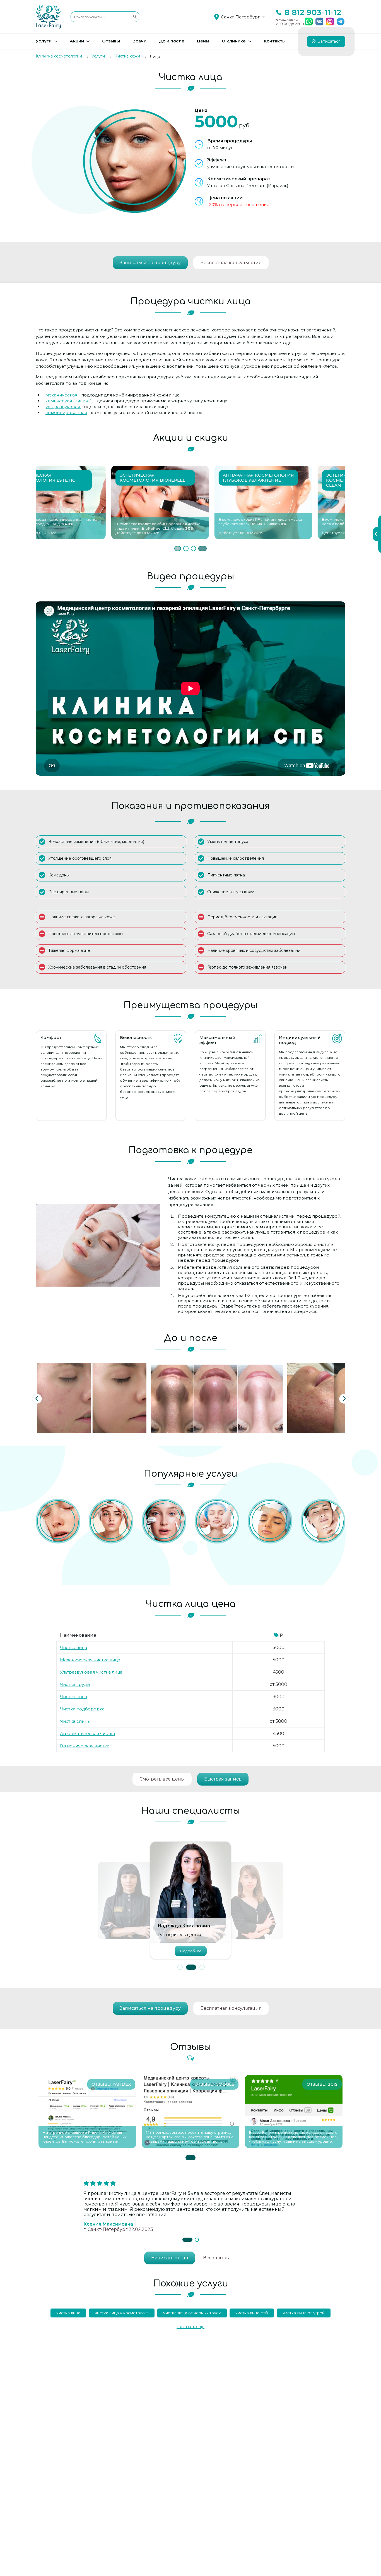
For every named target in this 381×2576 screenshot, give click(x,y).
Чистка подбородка (82, 1709)
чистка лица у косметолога (122, 2313)
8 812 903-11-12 (313, 12)
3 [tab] (197, 549)
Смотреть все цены (162, 1779)
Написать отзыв (170, 2258)
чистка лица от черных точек (192, 2313)
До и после (172, 41)
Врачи (139, 41)
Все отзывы (216, 2258)
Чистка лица (73, 1647)
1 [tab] (177, 549)
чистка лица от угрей (304, 2313)
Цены (203, 41)
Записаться (329, 41)
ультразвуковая (63, 407)
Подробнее (191, 1951)
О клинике (234, 41)
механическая (61, 395)
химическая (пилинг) (69, 401)
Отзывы (111, 41)
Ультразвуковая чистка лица (91, 1672)
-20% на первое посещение (238, 205)
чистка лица (68, 2313)
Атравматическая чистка (87, 1733)
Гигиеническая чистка (85, 1746)
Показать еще (191, 2327)
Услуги (44, 41)
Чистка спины (75, 1721)
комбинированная (66, 413)
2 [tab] (187, 549)
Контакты (275, 41)
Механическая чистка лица (90, 1660)
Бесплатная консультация (231, 263)
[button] (180, 1967)
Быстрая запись (223, 1779)
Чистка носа (73, 1697)
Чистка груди (75, 1684)
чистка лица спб (252, 2313)
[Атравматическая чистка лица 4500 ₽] (58, 1521)
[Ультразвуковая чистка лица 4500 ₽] (270, 1521)
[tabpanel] (87, 502)
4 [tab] (204, 549)
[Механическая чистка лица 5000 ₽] (217, 1521)
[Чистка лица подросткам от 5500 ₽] (164, 1521)
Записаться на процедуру (150, 263)
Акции (77, 41)
